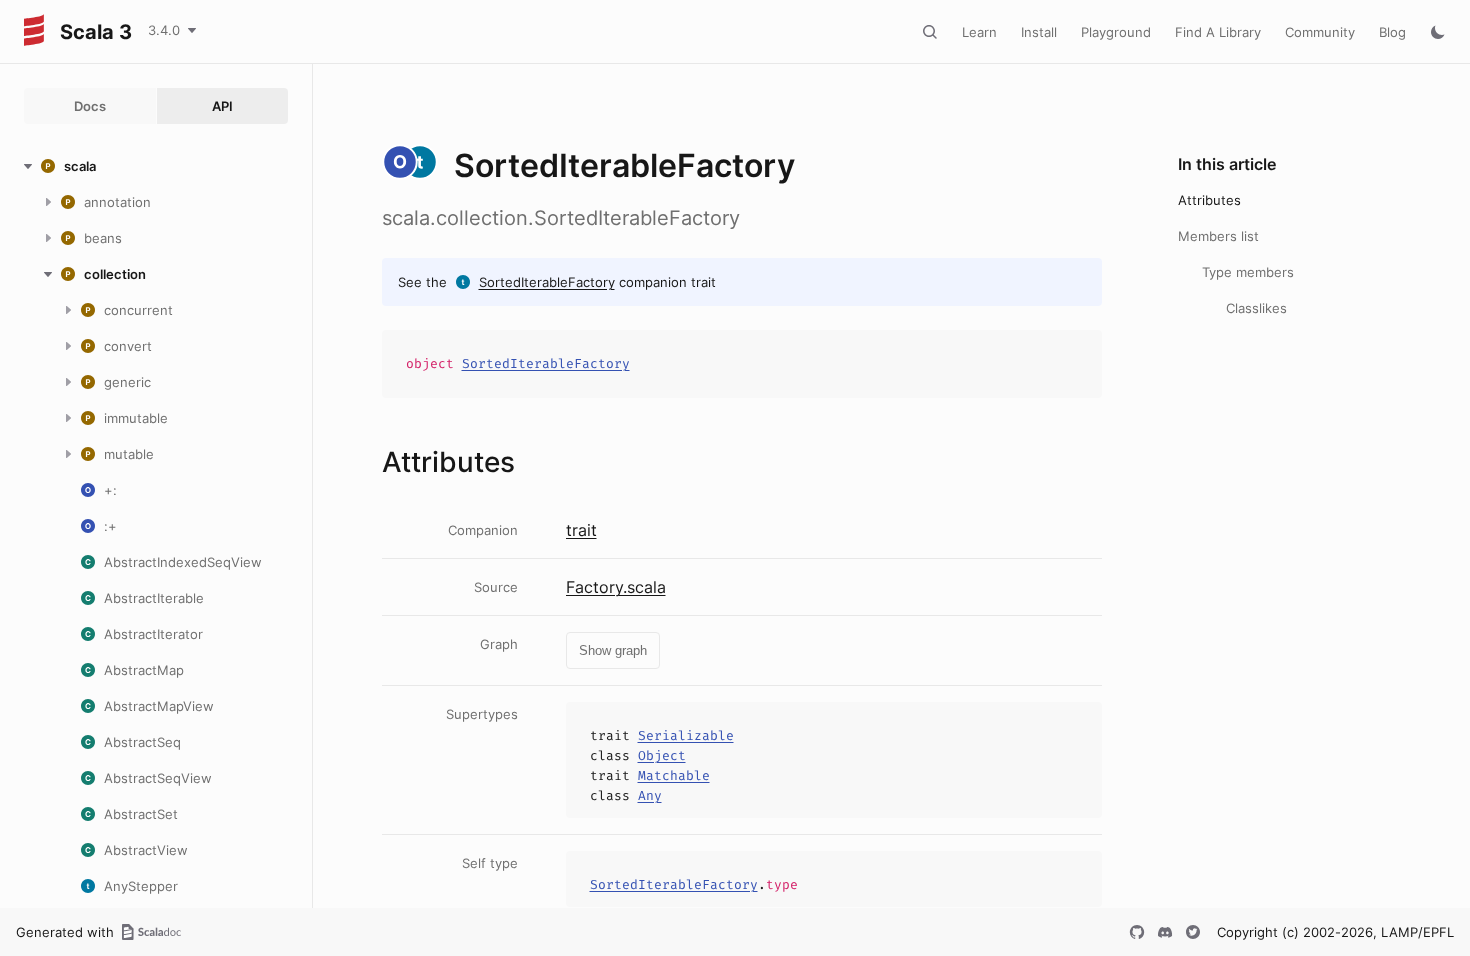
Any (650, 795)
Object (662, 755)
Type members (1248, 272)
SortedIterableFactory (547, 282)
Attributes (1209, 200)
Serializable (686, 735)
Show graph (613, 650)
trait (581, 530)
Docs (90, 106)
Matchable (674, 775)
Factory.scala (616, 587)
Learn (979, 32)
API (222, 106)
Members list (1218, 236)
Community (1320, 32)
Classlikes (1256, 308)
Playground (1116, 32)
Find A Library (1218, 32)
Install (1039, 32)
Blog (1392, 32)
